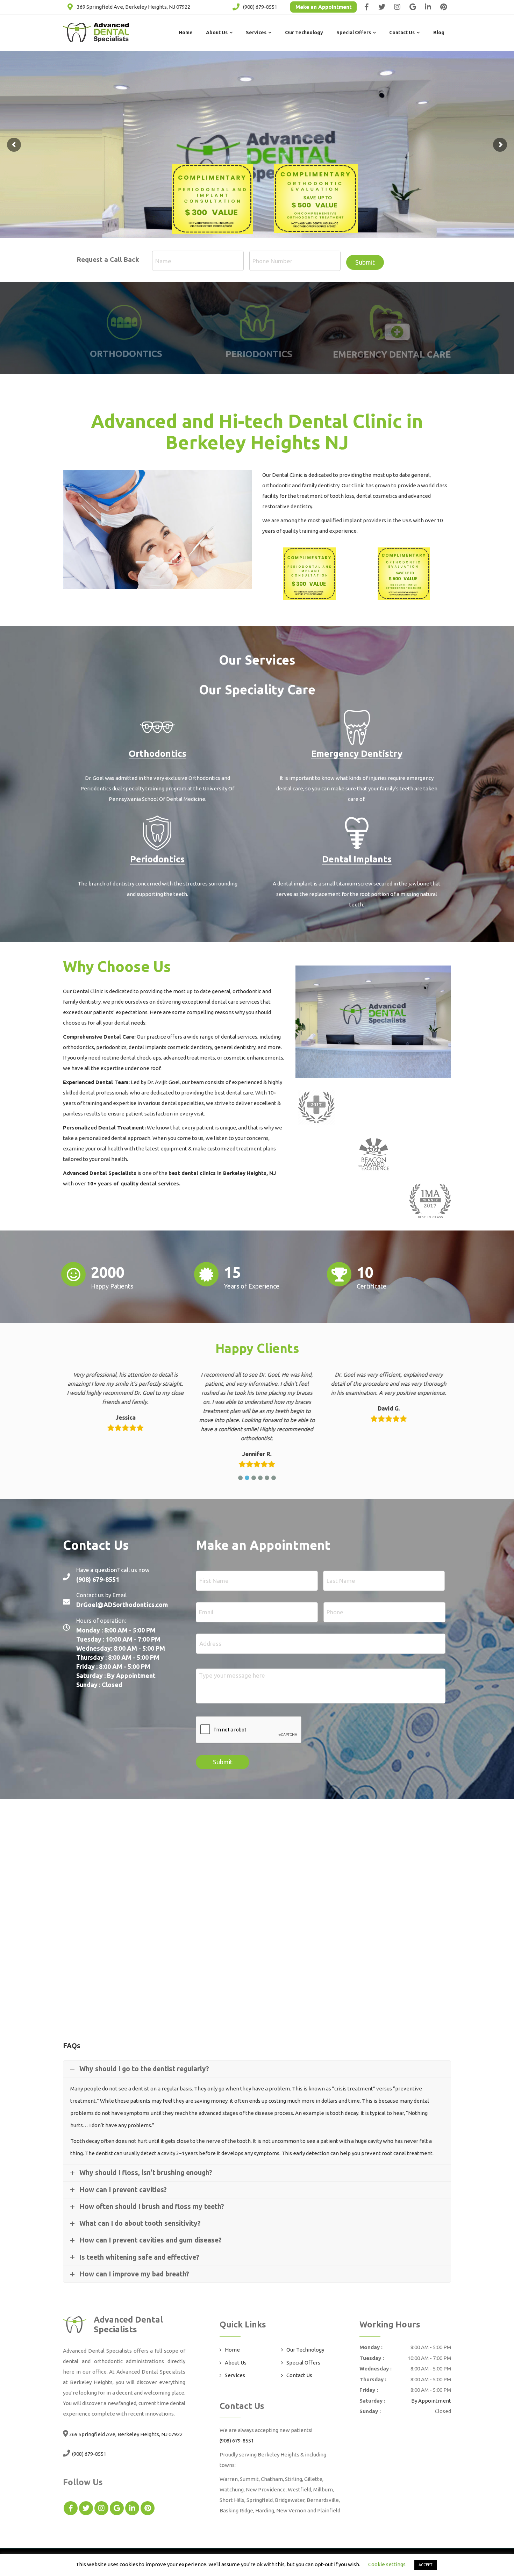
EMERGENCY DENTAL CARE (392, 354)
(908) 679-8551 (260, 7)
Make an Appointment (324, 7)
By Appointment (431, 2401)
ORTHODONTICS (126, 354)
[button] (240, 1478)
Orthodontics (158, 754)
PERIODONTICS (259, 354)
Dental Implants (357, 859)
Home (186, 33)
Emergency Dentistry (357, 754)
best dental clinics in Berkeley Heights (217, 1173)
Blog (439, 33)
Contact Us (402, 33)
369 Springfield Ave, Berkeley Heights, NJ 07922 (134, 7)
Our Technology (304, 33)
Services (256, 33)
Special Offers (354, 33)
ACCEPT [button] (426, 2565)
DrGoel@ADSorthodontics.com (122, 1605)
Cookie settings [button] (387, 2564)
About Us (217, 33)
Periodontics (157, 859)
